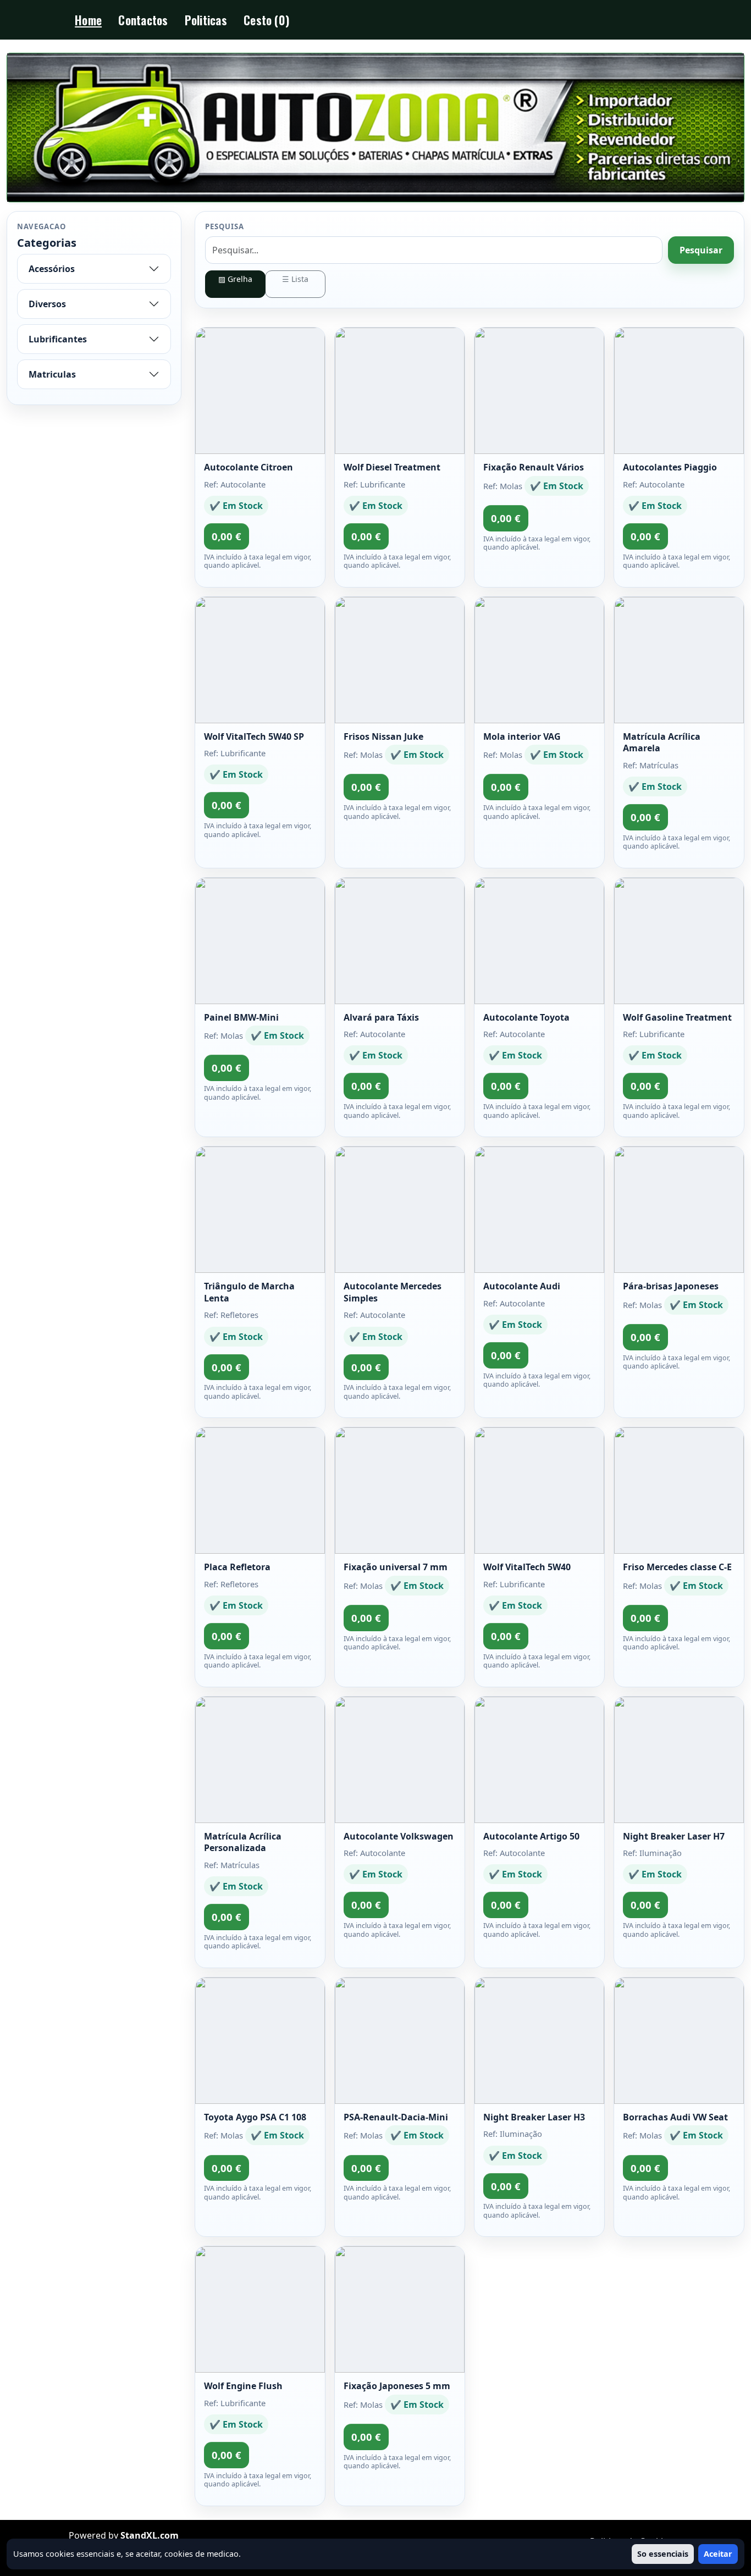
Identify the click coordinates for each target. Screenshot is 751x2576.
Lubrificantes (58, 339)
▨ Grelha (235, 279)
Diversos (47, 304)
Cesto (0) (266, 20)
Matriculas (52, 374)
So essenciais (663, 2554)
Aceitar (718, 2554)
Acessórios (52, 269)
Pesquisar (701, 250)
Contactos (143, 20)
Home (88, 20)
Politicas (206, 20)
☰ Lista (295, 279)
